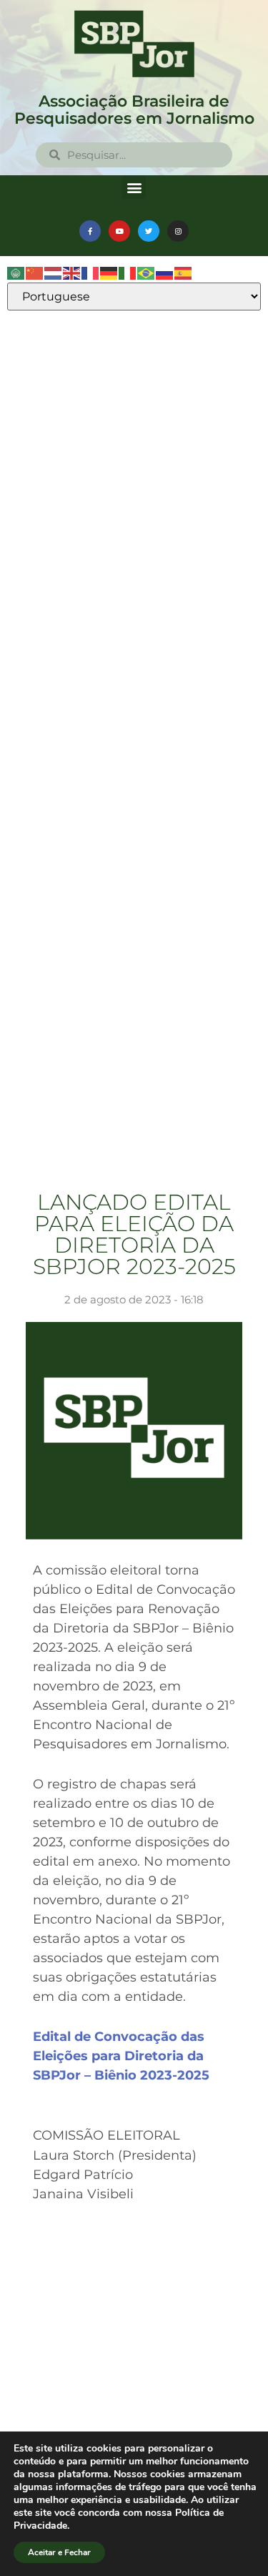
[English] (72, 273)
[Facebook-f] (90, 231)
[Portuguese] (147, 273)
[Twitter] (149, 231)
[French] (91, 273)
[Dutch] (54, 273)
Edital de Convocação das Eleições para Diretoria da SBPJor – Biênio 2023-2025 (121, 2056)
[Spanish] (184, 273)
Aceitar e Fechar (59, 2552)
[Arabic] (16, 273)
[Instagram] (178, 231)
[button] (134, 187)
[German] (109, 273)
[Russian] (165, 273)
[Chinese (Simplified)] (35, 273)
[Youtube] (119, 231)
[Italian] (128, 273)
